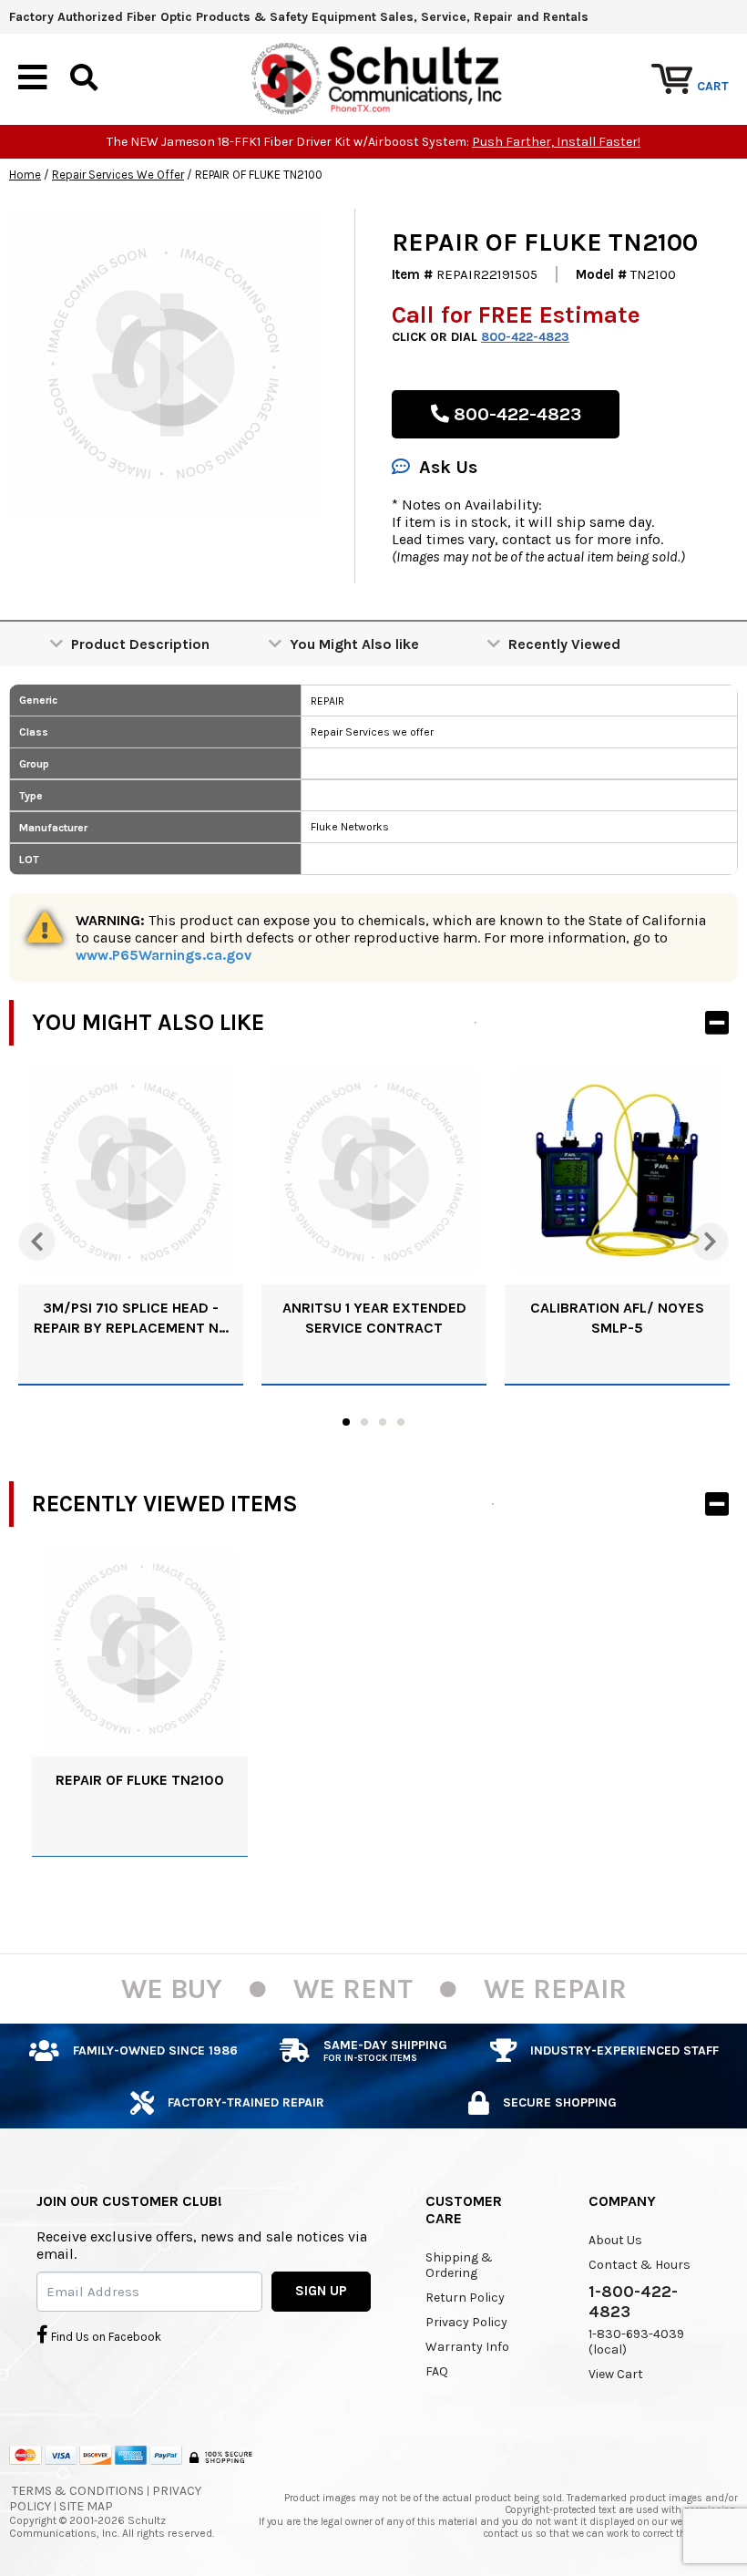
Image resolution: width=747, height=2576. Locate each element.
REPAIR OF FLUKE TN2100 (140, 1780)
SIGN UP (321, 2291)
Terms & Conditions (78, 2491)
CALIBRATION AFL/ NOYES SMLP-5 (617, 1318)
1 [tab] (346, 1422)
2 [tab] (364, 1422)
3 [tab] (383, 1422)
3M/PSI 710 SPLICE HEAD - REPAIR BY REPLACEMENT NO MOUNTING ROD (131, 1319)
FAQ (437, 2371)
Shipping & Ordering (459, 2265)
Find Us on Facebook (105, 2337)
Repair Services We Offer (118, 175)
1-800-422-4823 (633, 2302)
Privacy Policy (466, 2322)
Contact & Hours (640, 2265)
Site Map (86, 2506)
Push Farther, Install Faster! (556, 142)
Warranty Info (467, 2347)
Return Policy (465, 2298)
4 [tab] (401, 1422)
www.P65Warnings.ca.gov (164, 955)
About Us (615, 2240)
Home (25, 175)
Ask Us (448, 467)
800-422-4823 (525, 337)
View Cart (616, 2374)
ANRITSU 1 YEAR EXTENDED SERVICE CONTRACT (374, 1318)
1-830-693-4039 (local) (636, 2342)
